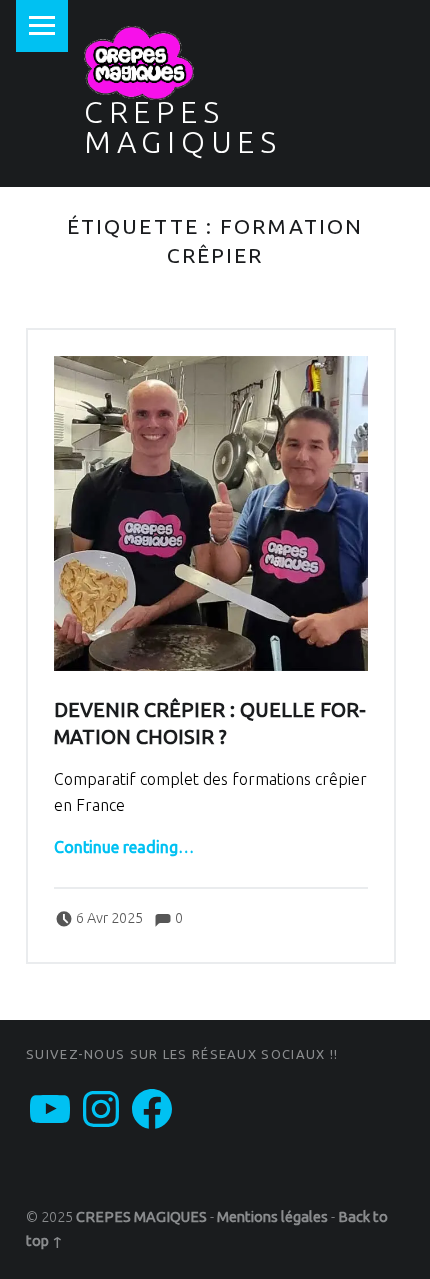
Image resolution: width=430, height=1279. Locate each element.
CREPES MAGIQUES (183, 127)
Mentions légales (272, 1217)
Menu (42, 26)
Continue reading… (124, 847)
